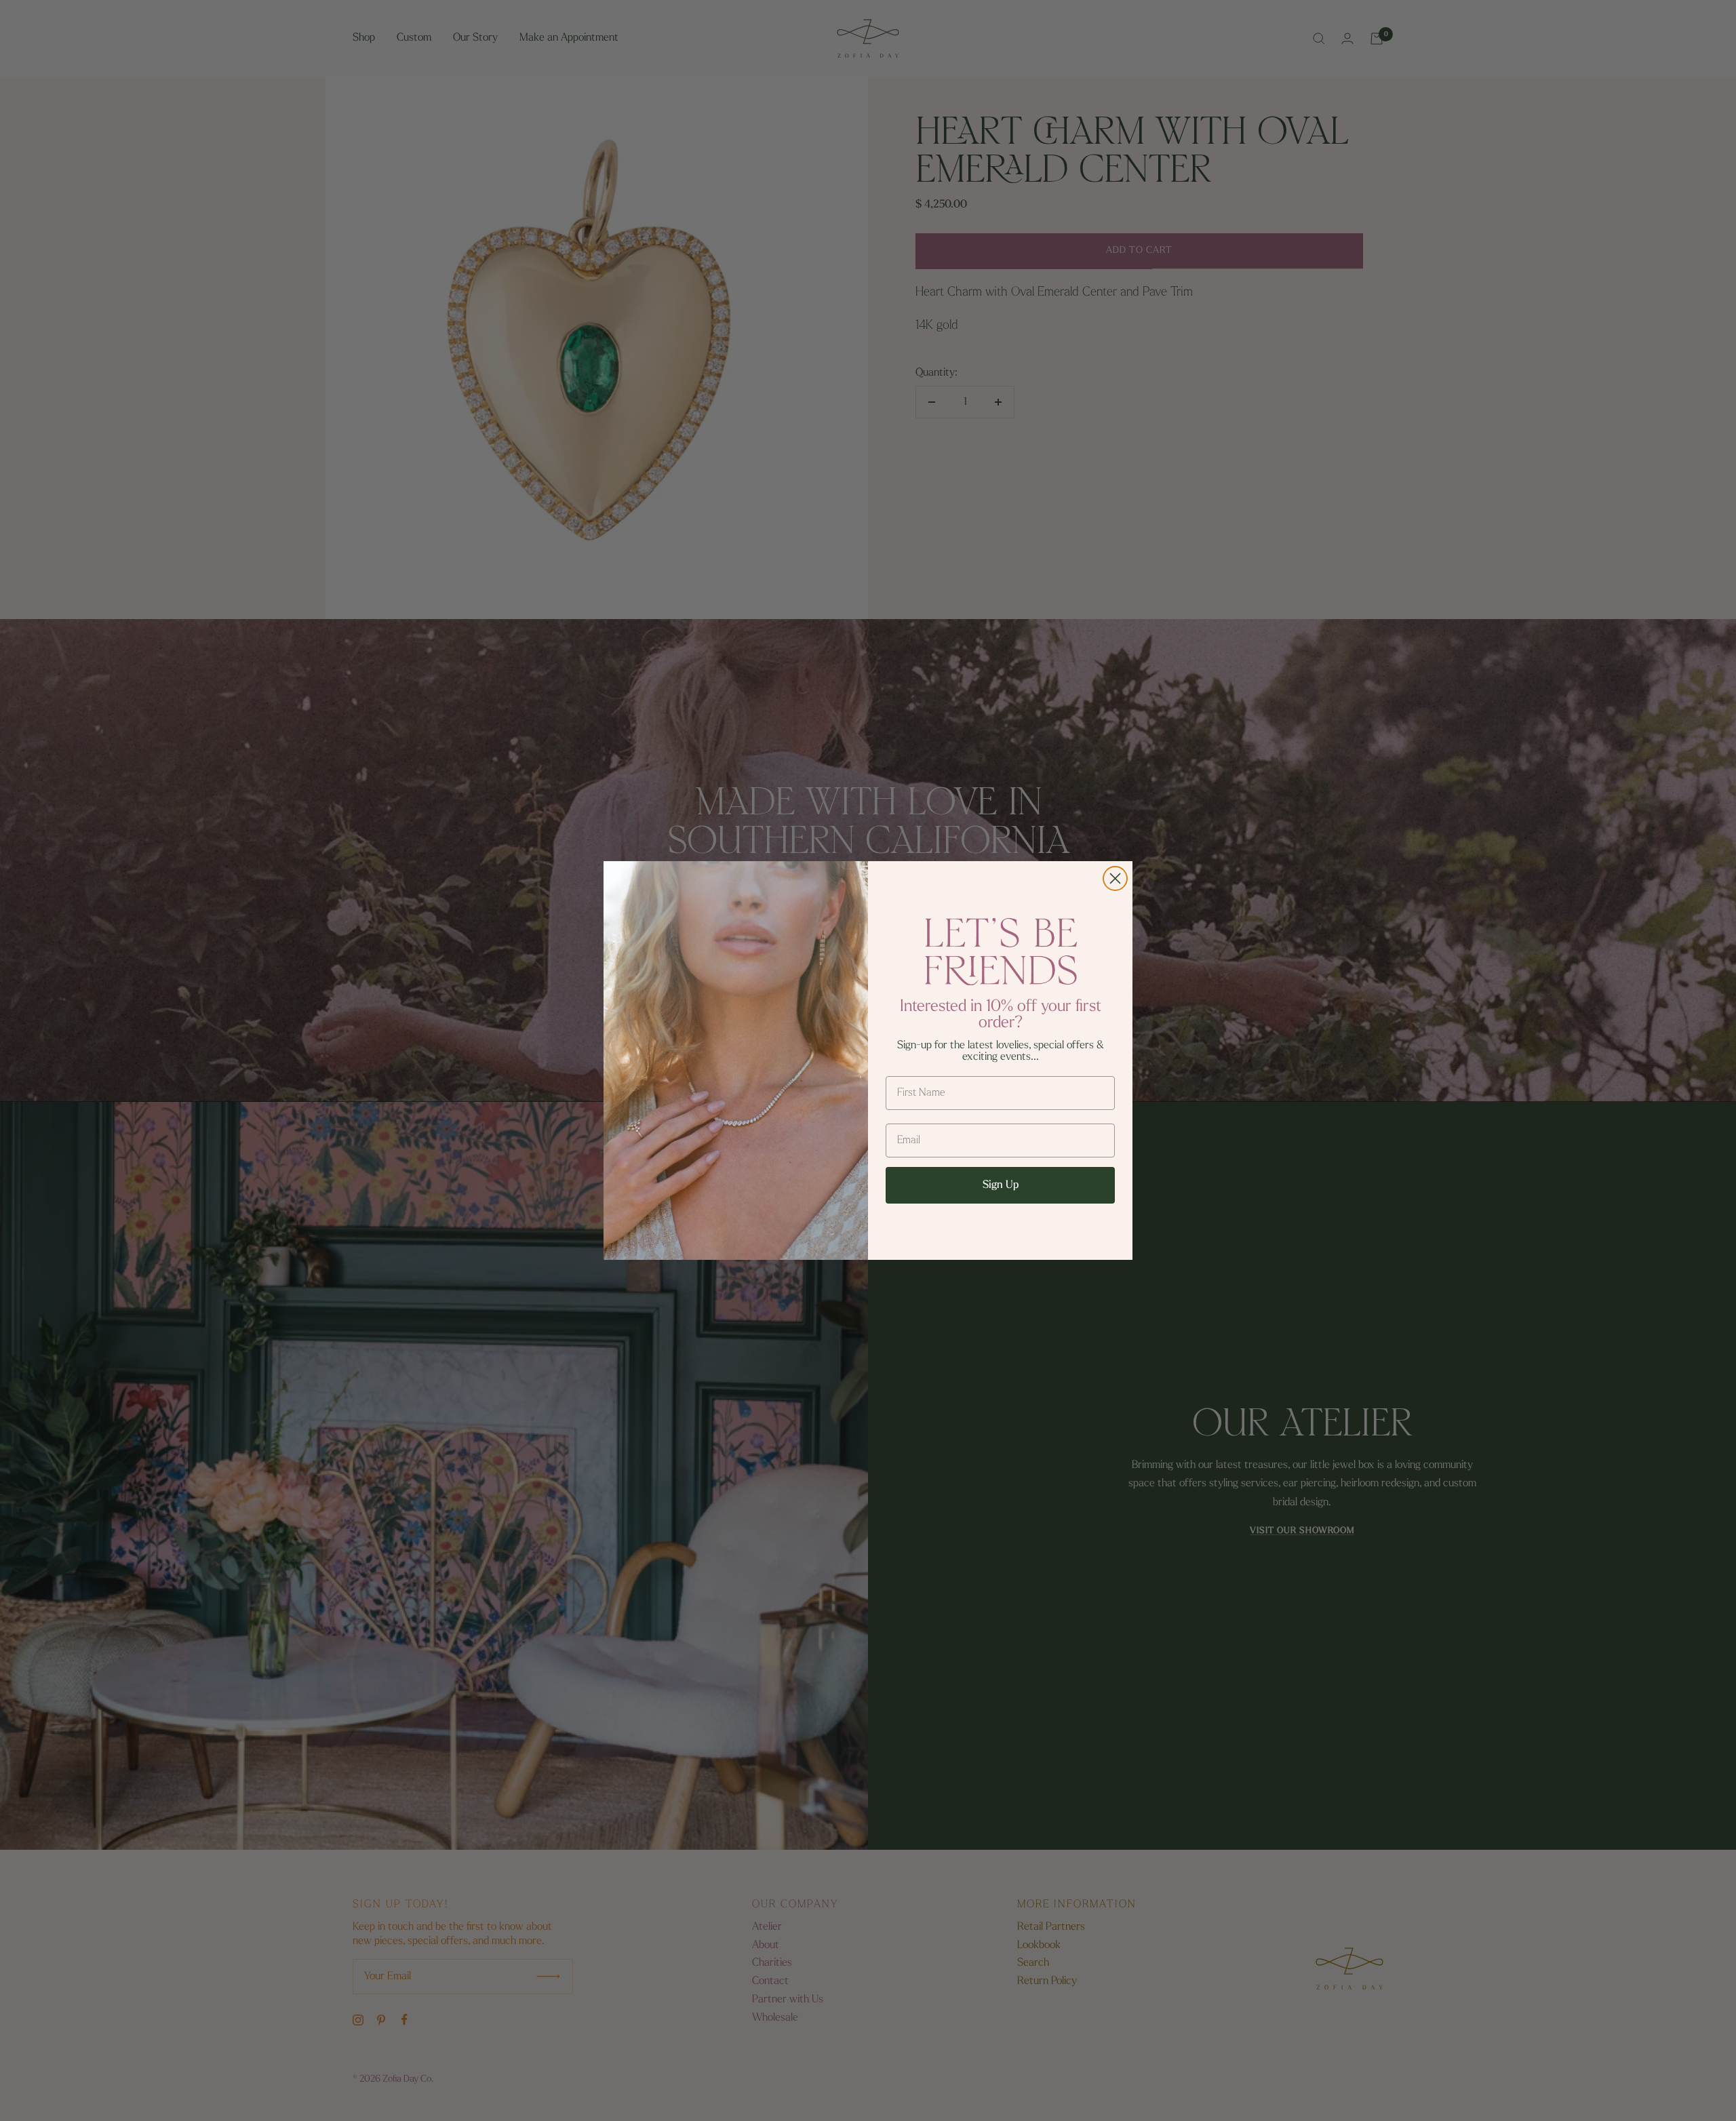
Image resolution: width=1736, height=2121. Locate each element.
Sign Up (1001, 1185)
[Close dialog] (1115, 878)
